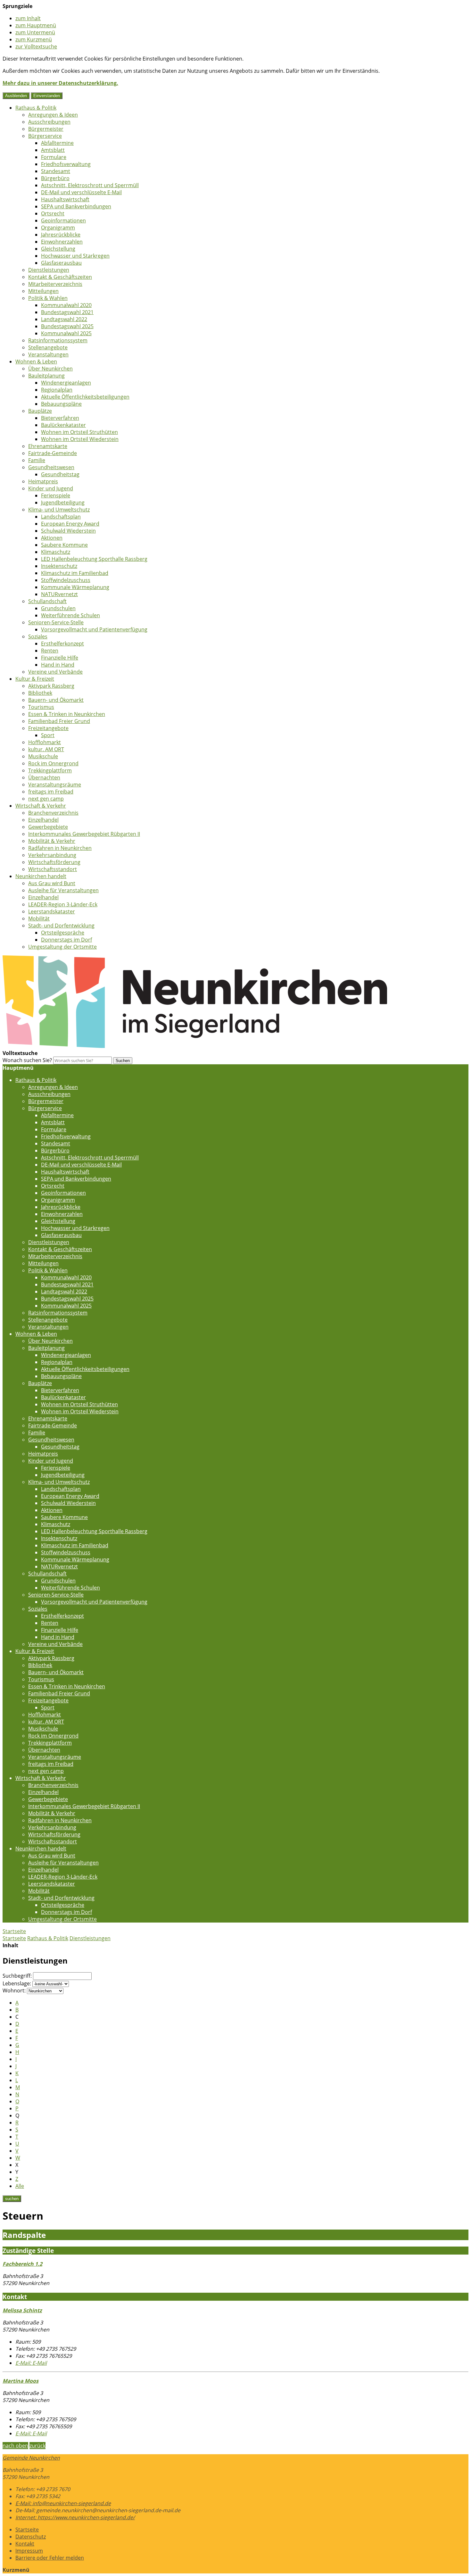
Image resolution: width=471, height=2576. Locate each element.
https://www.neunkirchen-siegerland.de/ (75, 2517)
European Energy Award (70, 524)
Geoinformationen (63, 220)
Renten (50, 651)
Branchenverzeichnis (53, 813)
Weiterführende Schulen (70, 615)
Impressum (29, 2551)
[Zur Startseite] (195, 1046)
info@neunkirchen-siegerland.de (63, 2503)
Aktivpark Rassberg (51, 686)
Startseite (14, 1938)
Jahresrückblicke (61, 235)
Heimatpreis (43, 481)
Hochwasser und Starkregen (75, 256)
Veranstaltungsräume (55, 785)
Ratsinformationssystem (58, 340)
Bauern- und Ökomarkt (56, 700)
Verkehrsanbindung (52, 855)
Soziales (38, 636)
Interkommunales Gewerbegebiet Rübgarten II (84, 834)
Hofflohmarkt (45, 742)
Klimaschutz (56, 552)
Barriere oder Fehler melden (50, 2558)
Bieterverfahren (60, 418)
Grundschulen (58, 608)
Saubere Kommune (64, 545)
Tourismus (41, 707)
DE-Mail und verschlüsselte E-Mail (81, 192)
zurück (37, 2446)
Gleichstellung (58, 249)
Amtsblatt (53, 150)
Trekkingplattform (50, 770)
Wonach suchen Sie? (27, 1060)
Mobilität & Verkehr (52, 841)
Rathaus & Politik (36, 108)
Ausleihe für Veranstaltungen (63, 890)
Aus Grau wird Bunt (52, 883)
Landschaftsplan (61, 517)
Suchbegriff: (17, 1976)
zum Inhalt (28, 18)
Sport (48, 735)
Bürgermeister (46, 129)
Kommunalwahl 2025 (66, 333)
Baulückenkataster (63, 425)
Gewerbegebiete (48, 827)
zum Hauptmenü (36, 25)
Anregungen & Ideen (53, 115)
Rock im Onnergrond (53, 763)
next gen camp (46, 799)
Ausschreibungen (49, 122)
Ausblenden (16, 96)
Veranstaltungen (48, 354)
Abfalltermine (57, 143)
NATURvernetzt (59, 594)
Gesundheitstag (60, 474)
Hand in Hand (58, 665)
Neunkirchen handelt (41, 876)
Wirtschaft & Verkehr (41, 806)
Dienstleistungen (49, 270)
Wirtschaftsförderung (54, 862)
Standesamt (56, 171)
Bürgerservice (45, 136)
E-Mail (31, 2363)
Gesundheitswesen (51, 467)
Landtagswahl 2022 (64, 319)
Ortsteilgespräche (63, 933)
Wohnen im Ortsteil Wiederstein (80, 439)
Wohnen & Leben (36, 361)
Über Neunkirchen (50, 369)
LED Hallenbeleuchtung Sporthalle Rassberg (94, 559)
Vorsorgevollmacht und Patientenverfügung (94, 629)
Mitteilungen (43, 291)
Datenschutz (31, 2537)
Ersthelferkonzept (62, 644)
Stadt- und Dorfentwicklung (61, 926)
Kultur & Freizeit (35, 679)
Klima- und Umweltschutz (59, 510)
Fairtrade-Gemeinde (53, 453)
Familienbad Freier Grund (59, 721)
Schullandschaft (47, 601)
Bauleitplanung (46, 376)
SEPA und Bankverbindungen (76, 206)
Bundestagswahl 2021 (67, 312)
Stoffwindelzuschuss (66, 580)
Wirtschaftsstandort (53, 869)
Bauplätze (40, 411)
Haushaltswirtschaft (65, 199)
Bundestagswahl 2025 (67, 326)
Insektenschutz (59, 566)
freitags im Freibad (51, 792)
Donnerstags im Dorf (66, 940)
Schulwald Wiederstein (68, 531)
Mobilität (39, 918)
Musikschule (43, 756)
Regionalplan (57, 390)
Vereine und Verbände (55, 672)
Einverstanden (47, 96)
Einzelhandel (43, 820)
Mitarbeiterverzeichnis (55, 284)
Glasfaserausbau (61, 263)
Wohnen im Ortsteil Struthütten (79, 432)
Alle (20, 2186)
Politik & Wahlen (48, 298)
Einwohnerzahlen (62, 242)
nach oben (15, 2446)
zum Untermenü (35, 32)
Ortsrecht (53, 213)
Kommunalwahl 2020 (66, 305)
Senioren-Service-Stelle (56, 622)
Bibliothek (40, 693)
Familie (37, 460)
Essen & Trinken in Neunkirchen (67, 714)
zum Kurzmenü (34, 39)
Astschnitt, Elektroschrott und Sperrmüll (90, 185)
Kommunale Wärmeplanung (75, 587)
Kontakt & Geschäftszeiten (60, 277)
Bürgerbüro (55, 178)
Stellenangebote (48, 347)
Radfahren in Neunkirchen (60, 848)
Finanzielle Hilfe (60, 658)
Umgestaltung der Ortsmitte (62, 947)
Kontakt (25, 2544)
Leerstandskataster (52, 911)
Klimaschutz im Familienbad (75, 573)
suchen (12, 2199)
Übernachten (44, 777)
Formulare (54, 157)
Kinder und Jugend (51, 488)
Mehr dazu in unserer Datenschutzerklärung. (60, 83)
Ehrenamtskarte (48, 446)
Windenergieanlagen (66, 383)
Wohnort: (14, 1990)
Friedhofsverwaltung (66, 164)
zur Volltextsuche (36, 46)
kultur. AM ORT (46, 749)
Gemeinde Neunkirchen (31, 2458)
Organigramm (58, 228)
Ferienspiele (56, 495)
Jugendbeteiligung (63, 503)
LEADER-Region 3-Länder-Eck (63, 904)
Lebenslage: (17, 1983)
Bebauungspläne (61, 404)
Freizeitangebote (48, 728)
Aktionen (52, 538)
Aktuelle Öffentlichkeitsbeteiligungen (85, 397)
